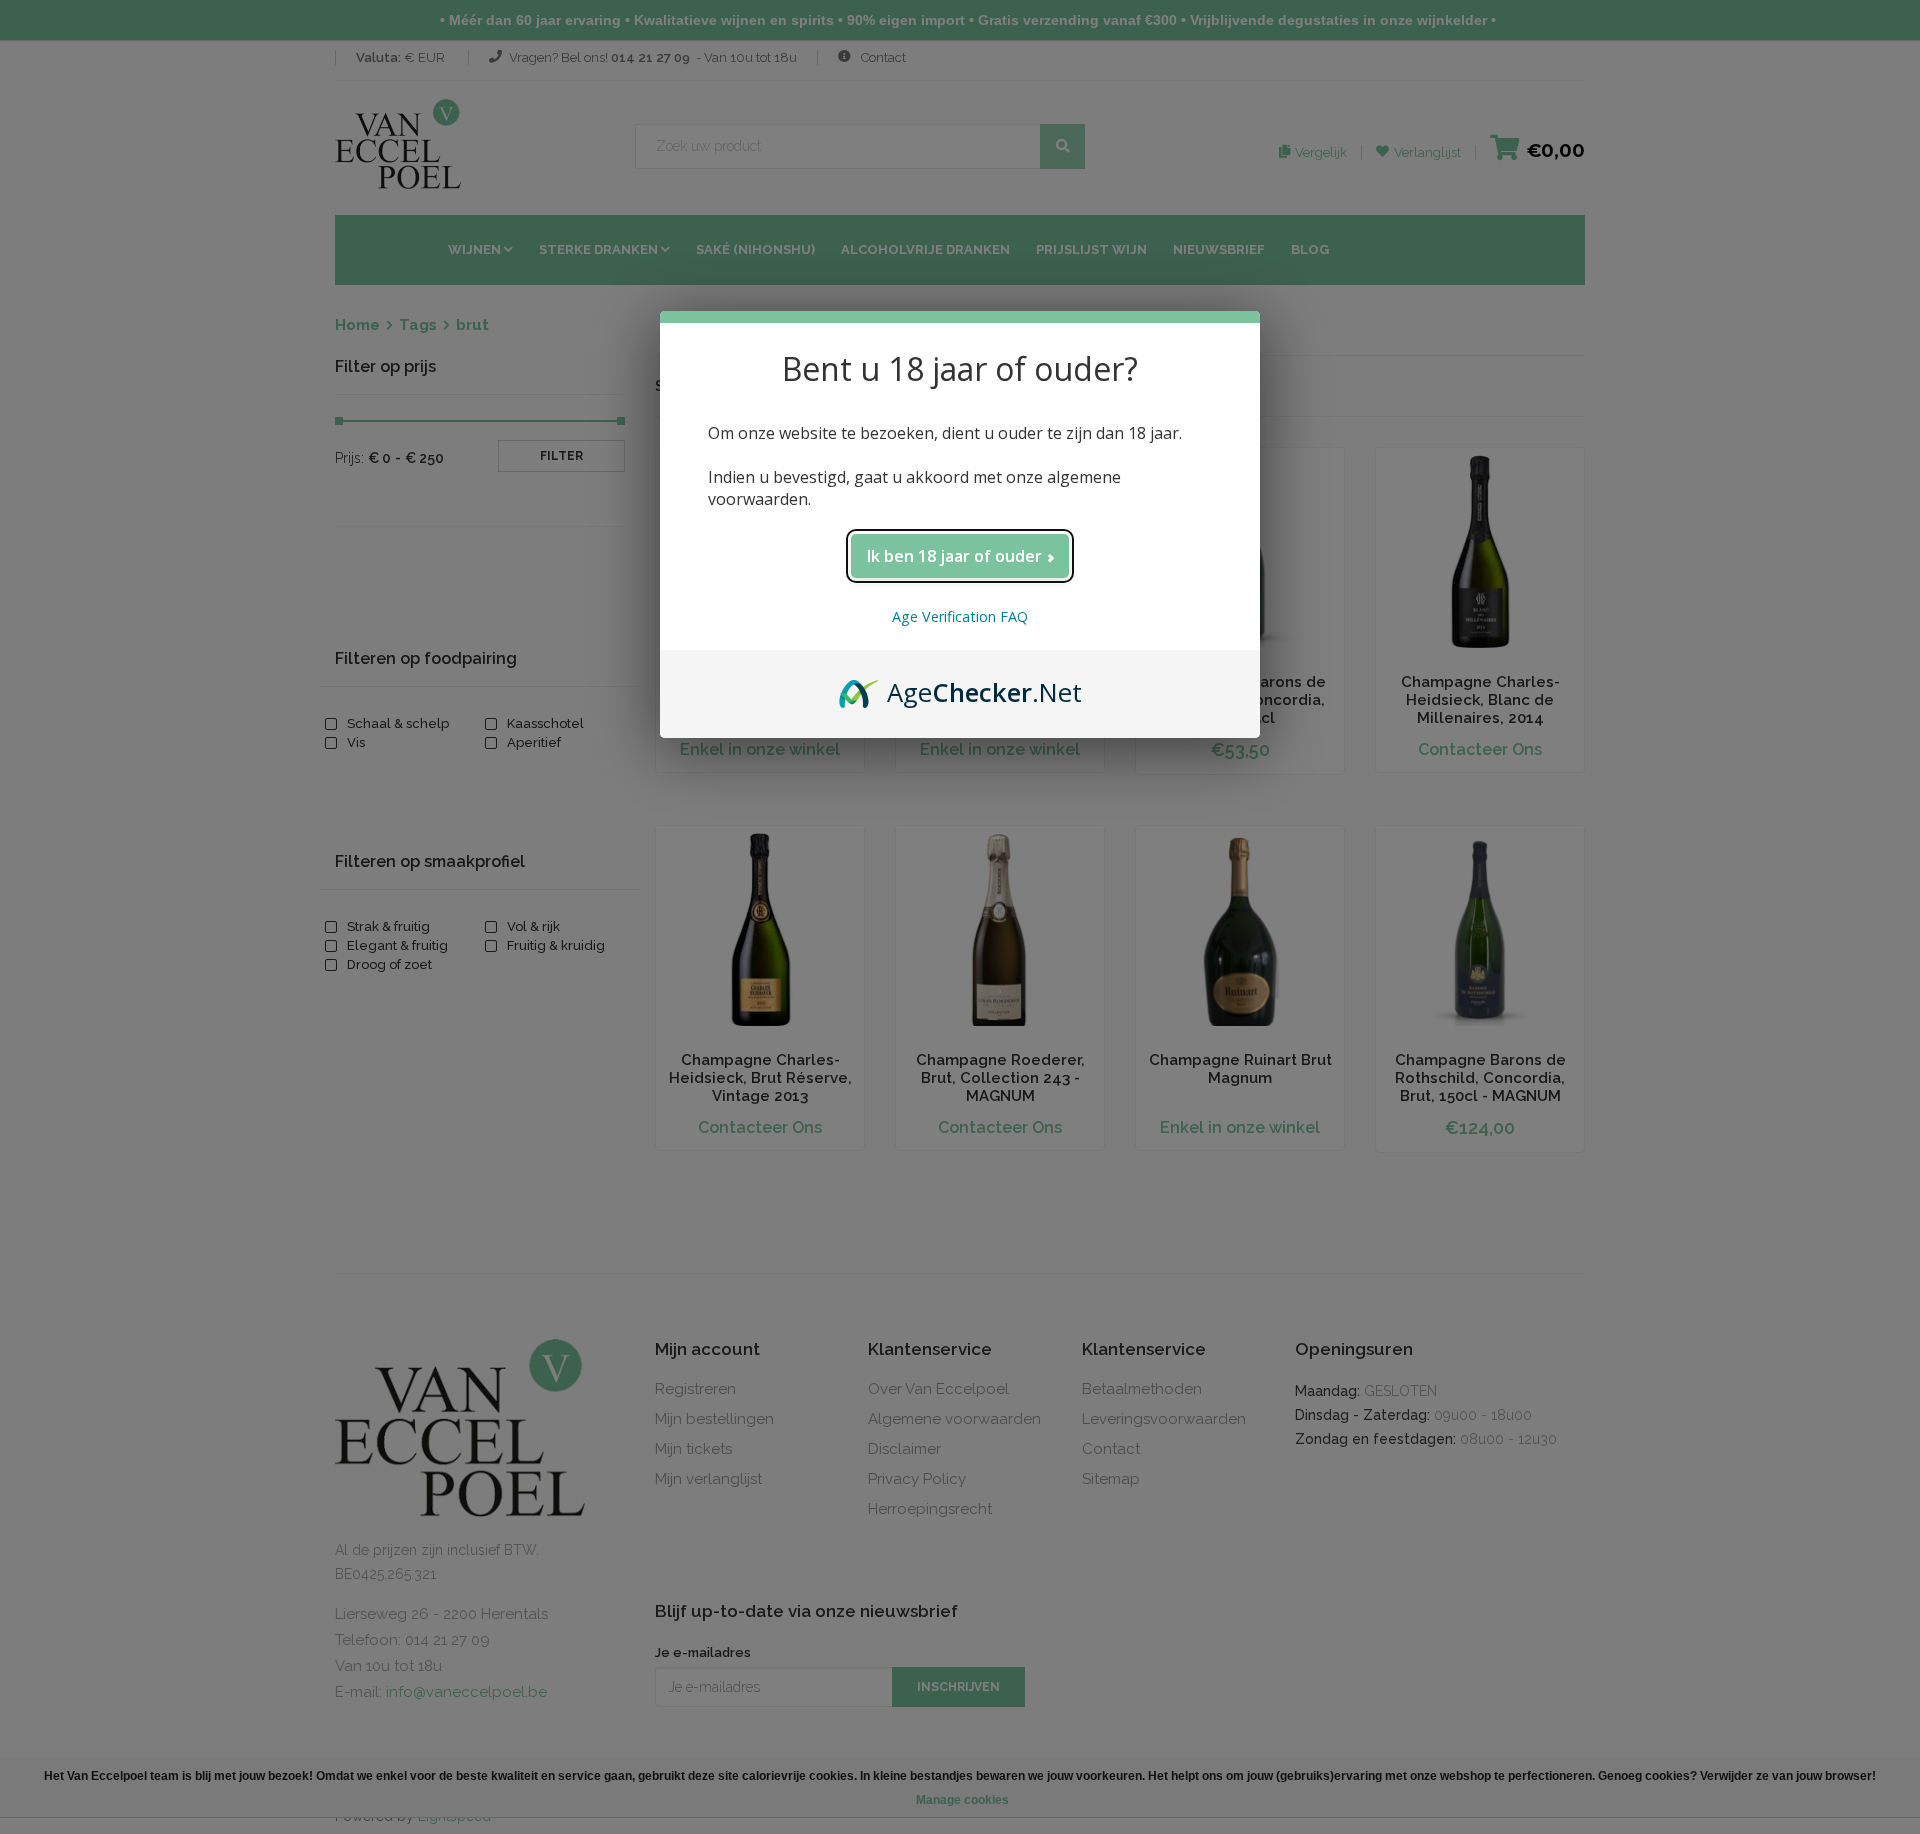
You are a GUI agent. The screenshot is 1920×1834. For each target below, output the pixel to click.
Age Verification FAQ (960, 616)
